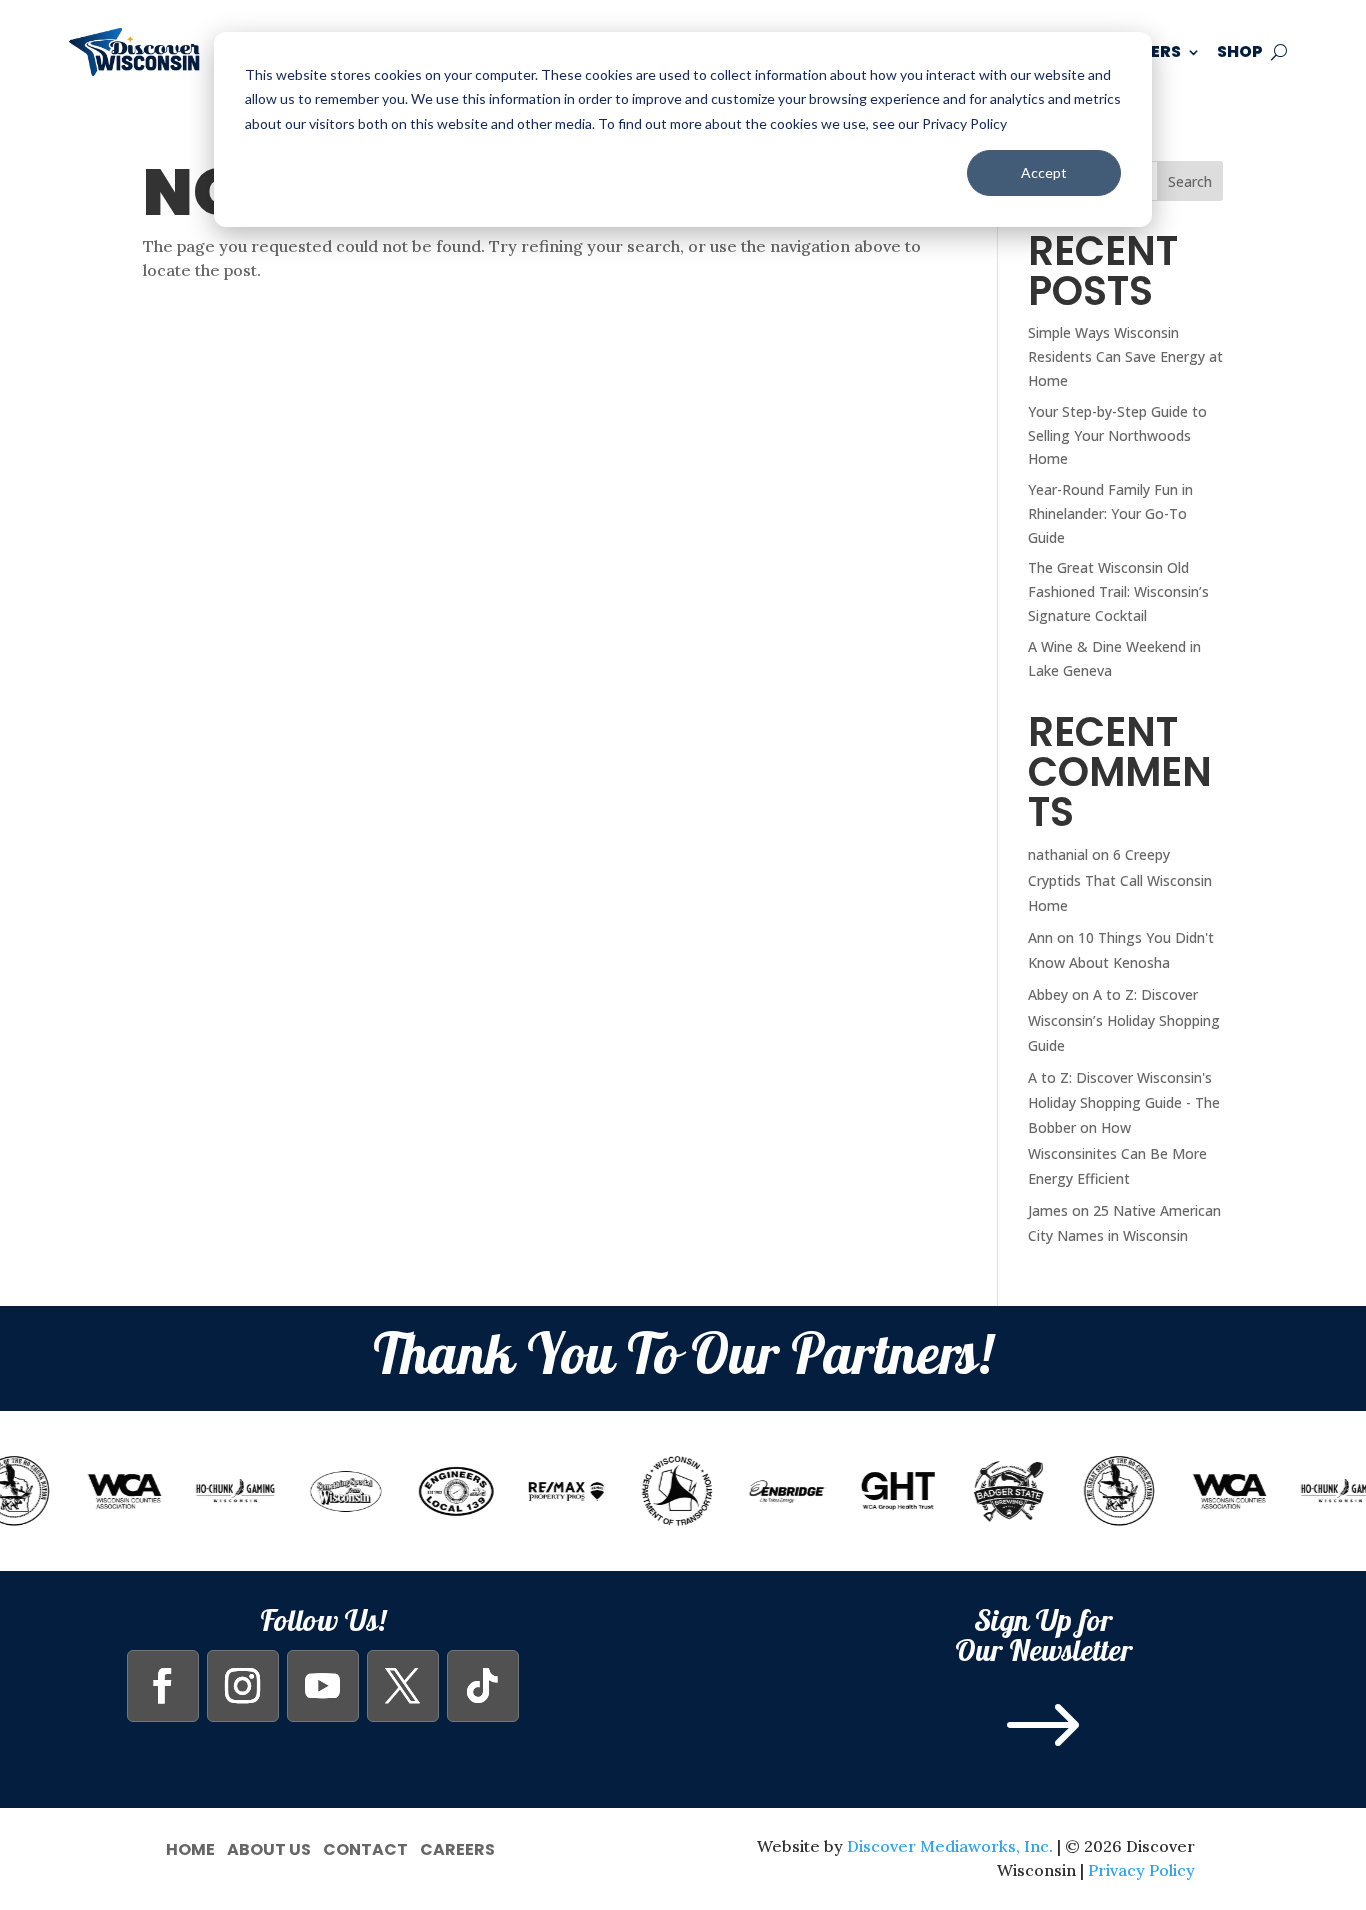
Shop (1240, 51)
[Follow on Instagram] (243, 1686)
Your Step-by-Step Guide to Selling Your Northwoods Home (1117, 435)
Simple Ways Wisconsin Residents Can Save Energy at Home (1125, 356)
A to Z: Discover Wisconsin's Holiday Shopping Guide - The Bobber (1124, 1102)
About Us (269, 1847)
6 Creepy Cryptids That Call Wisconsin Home (1120, 879)
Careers (457, 1847)
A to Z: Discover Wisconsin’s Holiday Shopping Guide (1124, 1019)
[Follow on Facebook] (163, 1686)
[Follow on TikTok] (483, 1686)
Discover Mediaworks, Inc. (950, 1846)
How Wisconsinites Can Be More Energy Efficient (1117, 1152)
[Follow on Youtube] (323, 1686)
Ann (1040, 937)
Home (190, 1847)
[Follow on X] (403, 1686)
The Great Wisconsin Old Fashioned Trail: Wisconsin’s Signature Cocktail (1118, 591)
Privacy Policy (1141, 1870)
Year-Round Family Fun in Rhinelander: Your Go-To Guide (1110, 513)
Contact (365, 1847)
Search (1190, 181)
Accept (1044, 172)
